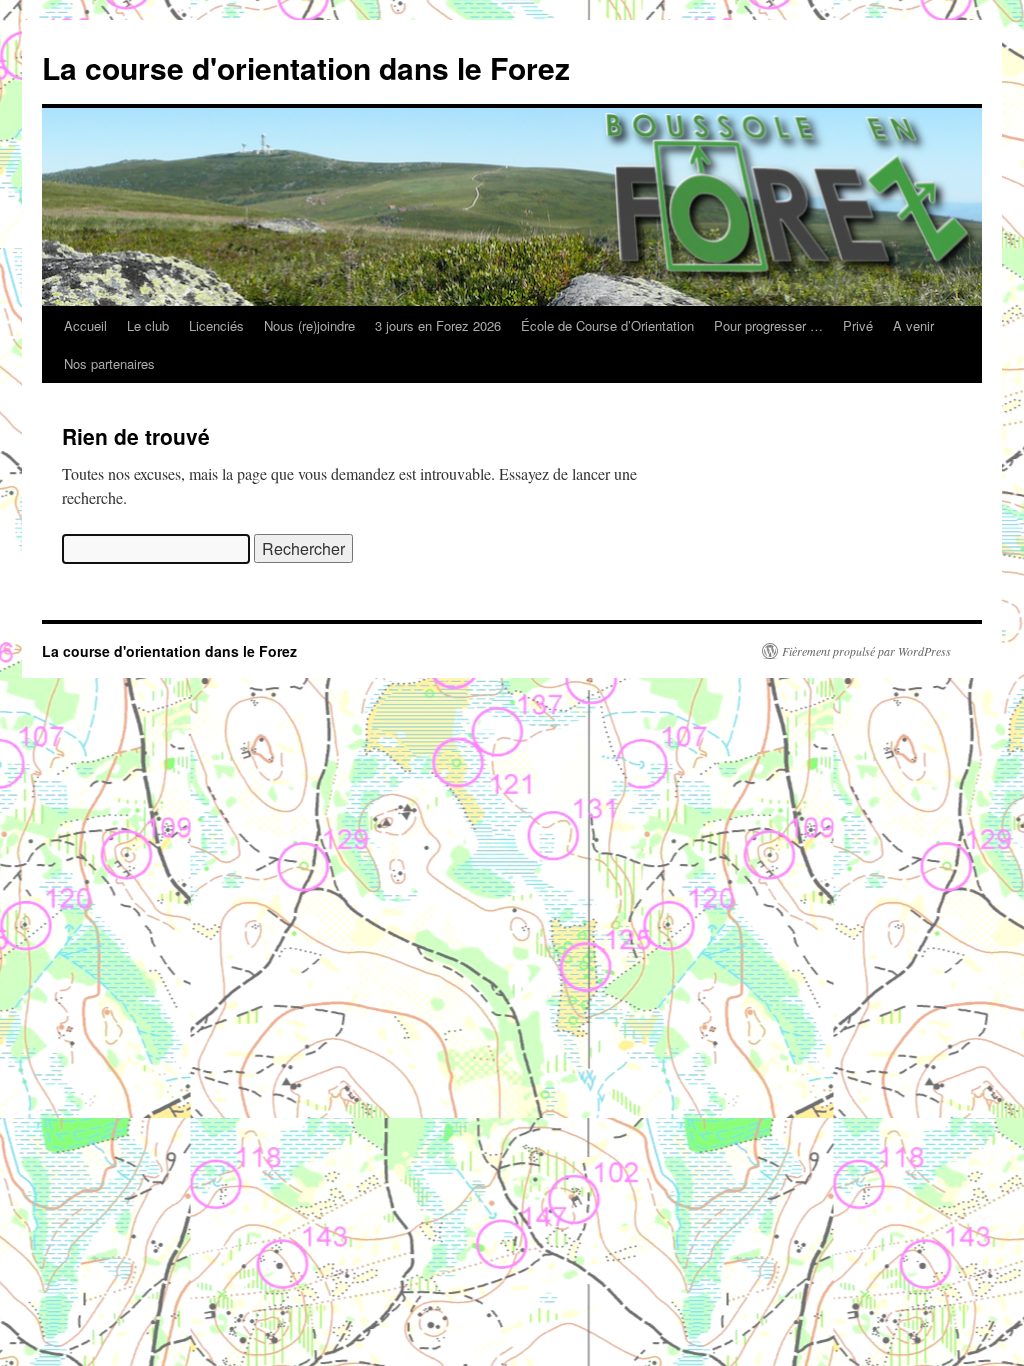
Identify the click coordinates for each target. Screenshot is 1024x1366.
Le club (148, 325)
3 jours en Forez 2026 (438, 325)
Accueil (85, 325)
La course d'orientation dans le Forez (306, 67)
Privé (858, 325)
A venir (913, 325)
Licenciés (216, 325)
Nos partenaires (109, 363)
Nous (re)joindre (309, 325)
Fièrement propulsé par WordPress (866, 651)
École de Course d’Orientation (607, 325)
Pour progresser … (768, 325)
